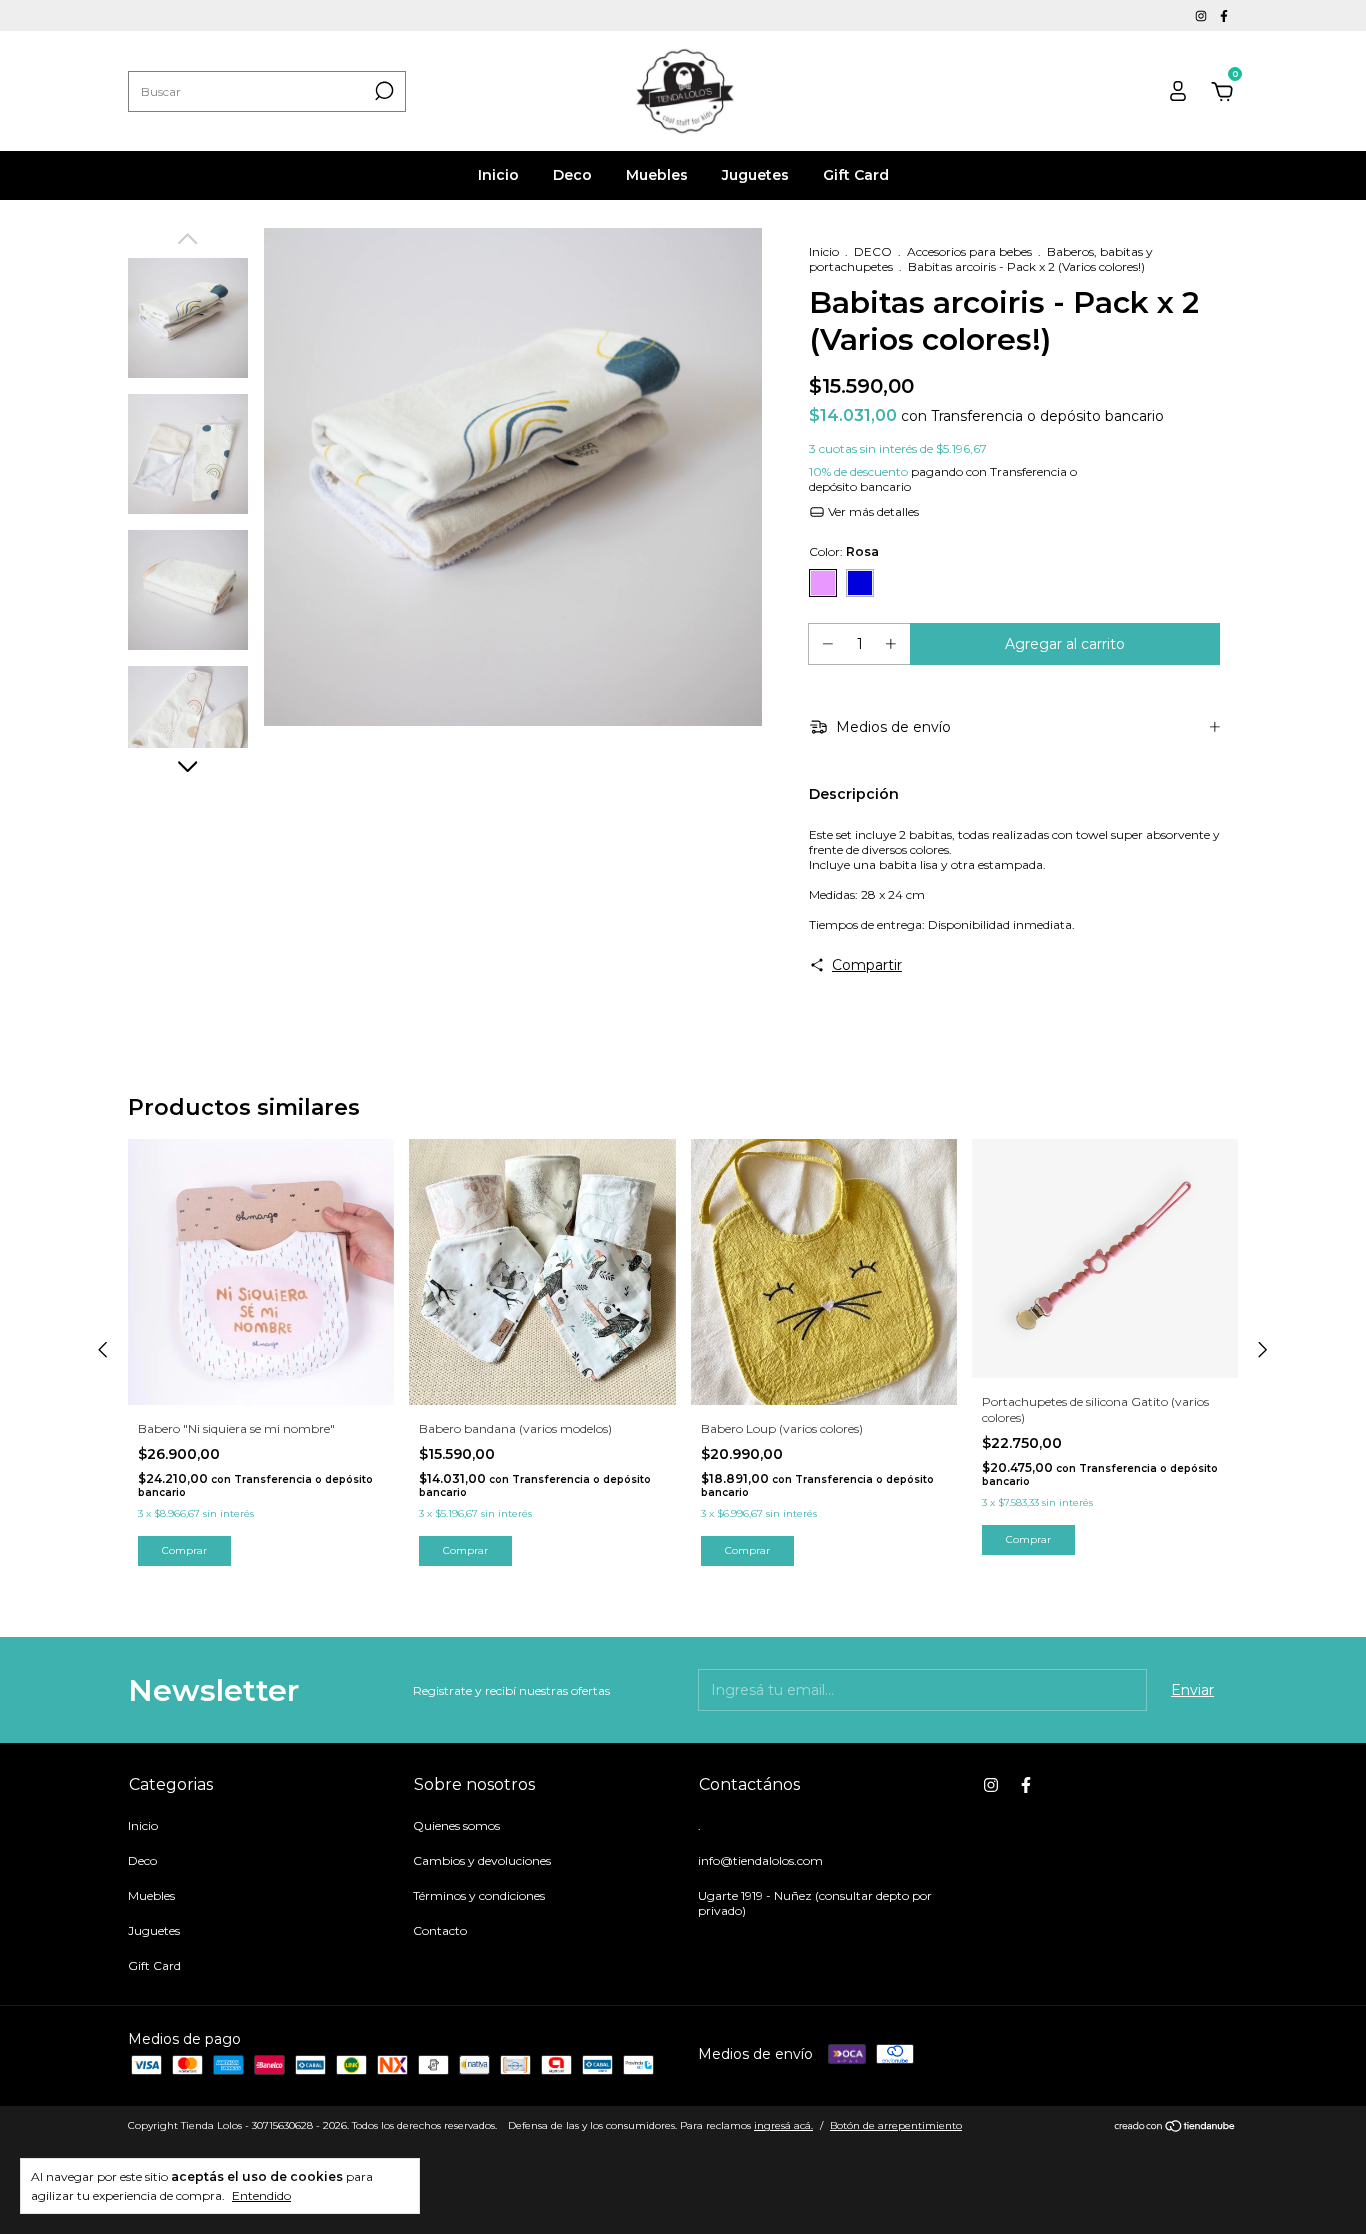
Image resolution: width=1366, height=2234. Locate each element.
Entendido (261, 2195)
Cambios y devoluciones (482, 1860)
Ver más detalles (872, 511)
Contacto (440, 1930)
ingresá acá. (783, 2125)
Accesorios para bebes (969, 251)
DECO (873, 251)
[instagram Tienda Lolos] (1202, 15)
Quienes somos (456, 1825)
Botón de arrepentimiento (896, 2125)
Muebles (657, 175)
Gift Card (856, 175)
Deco (572, 175)
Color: (844, 551)
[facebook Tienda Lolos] (1224, 15)
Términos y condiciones (479, 1895)
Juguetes (755, 175)
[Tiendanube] (1175, 2128)
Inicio (498, 175)
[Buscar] (382, 91)
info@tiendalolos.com (760, 1860)
